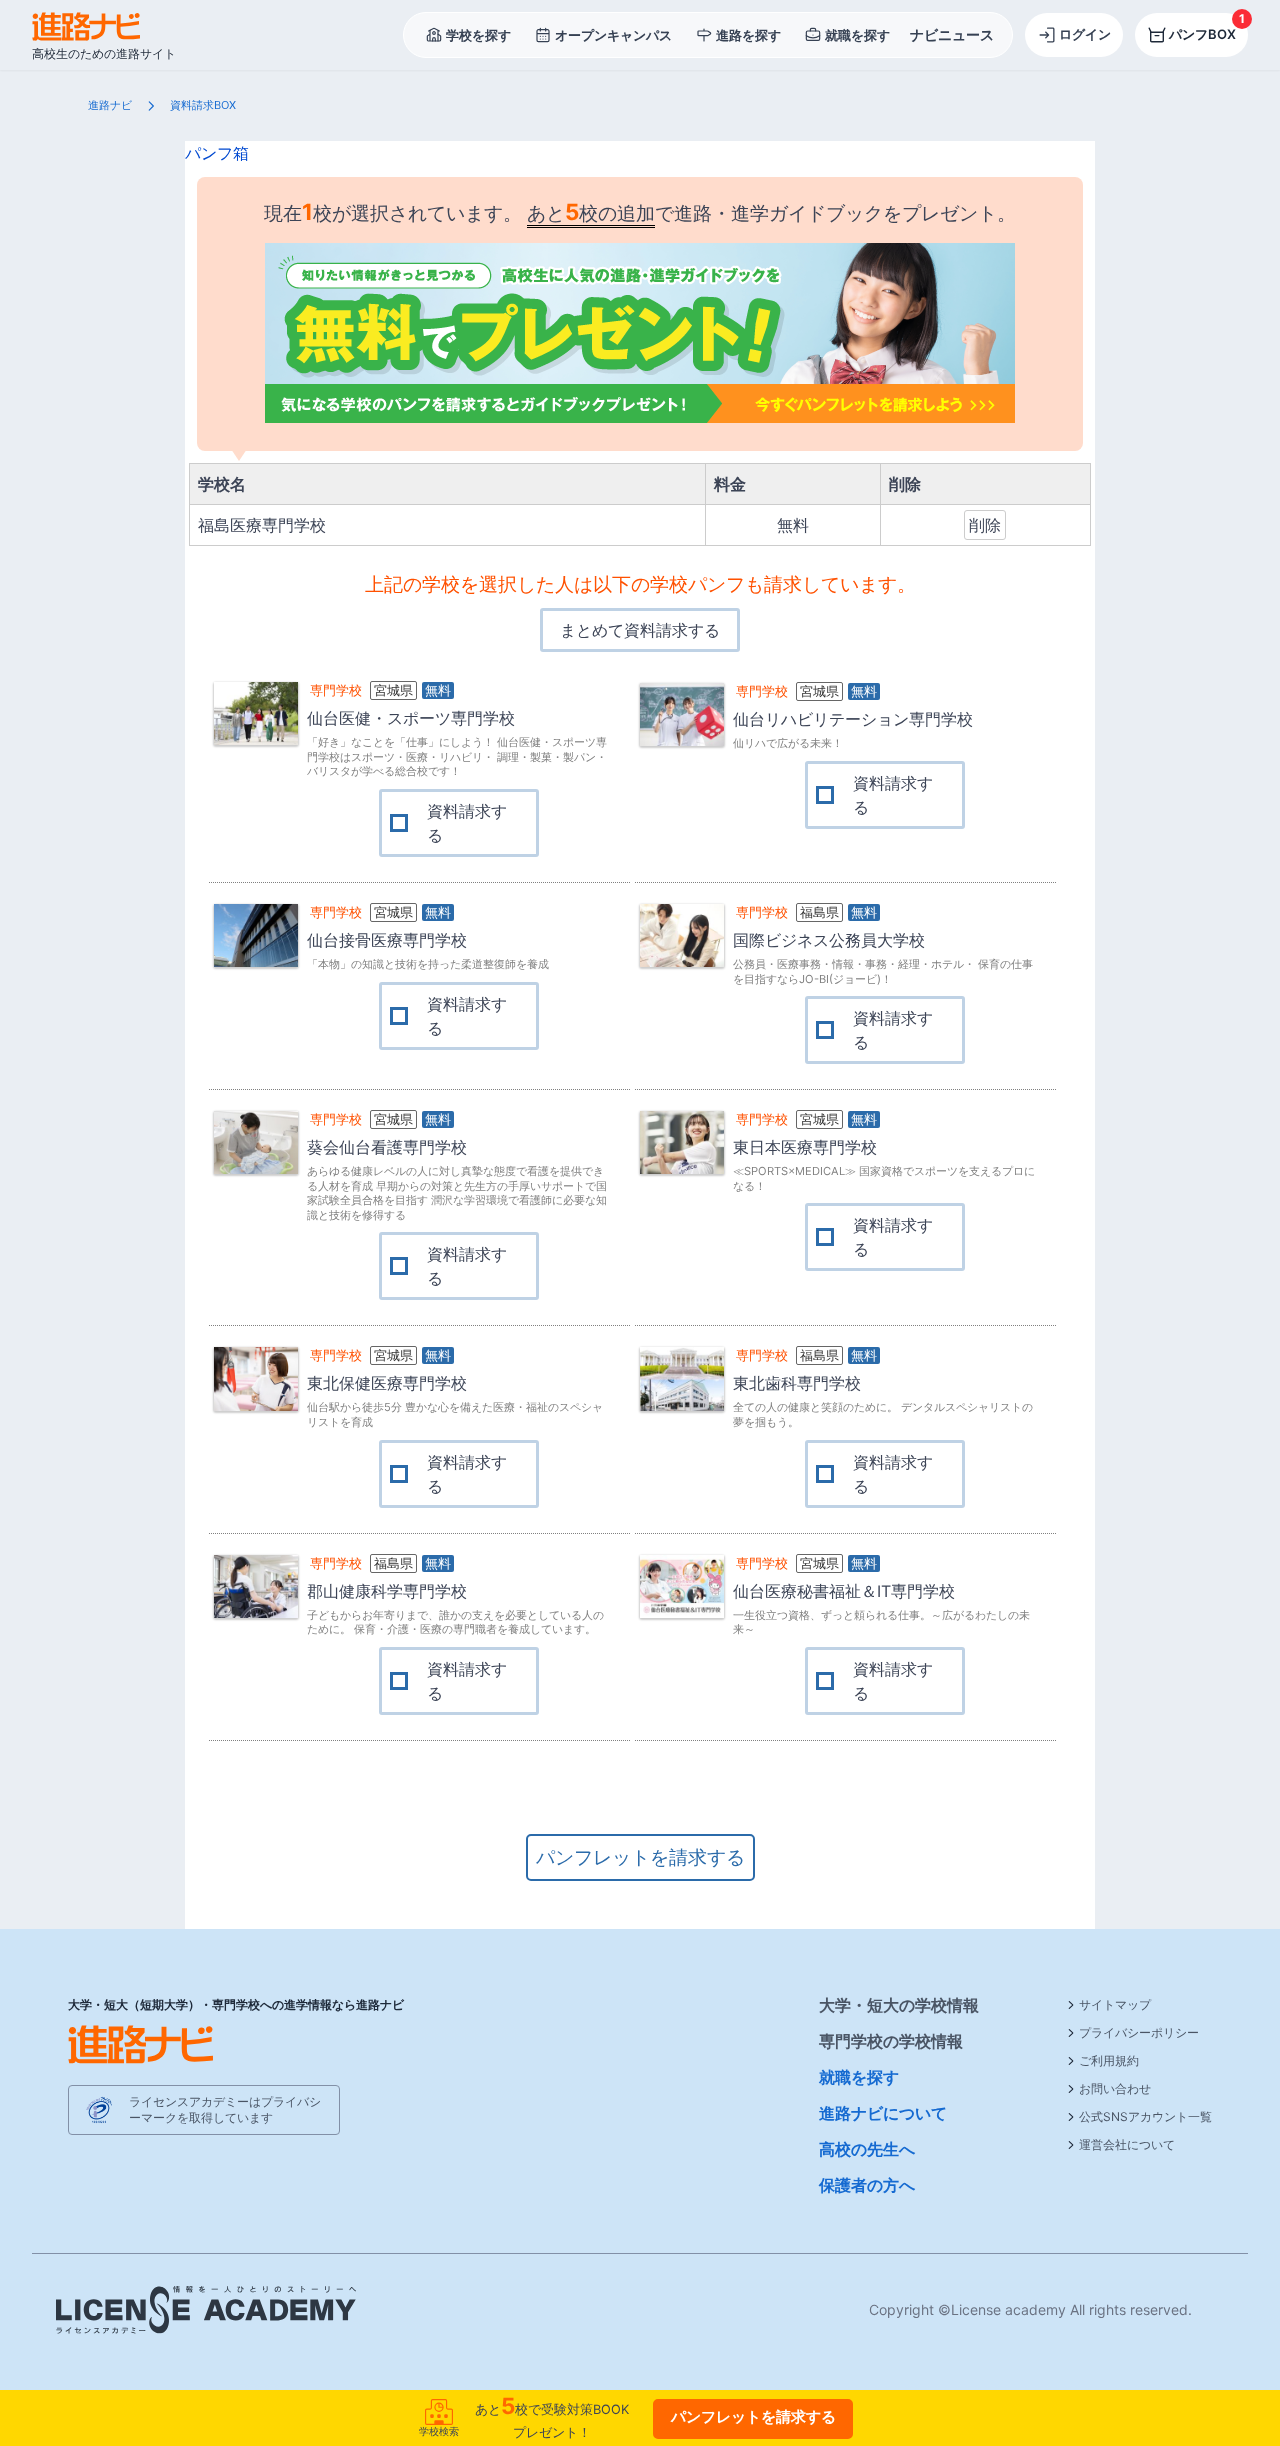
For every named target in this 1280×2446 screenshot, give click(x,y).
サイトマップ (1115, 2004)
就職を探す (859, 2077)
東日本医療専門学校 (805, 1147)
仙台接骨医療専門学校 (387, 940)
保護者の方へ (867, 2185)
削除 (985, 525)
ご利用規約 (1109, 2060)
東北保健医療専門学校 (387, 1383)
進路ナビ (110, 105)
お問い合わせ (1115, 2088)
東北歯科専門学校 (797, 1383)
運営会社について (1127, 2144)
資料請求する (467, 823)
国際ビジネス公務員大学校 (829, 940)
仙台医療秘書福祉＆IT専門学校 (844, 1591)
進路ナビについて (883, 2113)
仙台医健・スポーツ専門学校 (411, 718)
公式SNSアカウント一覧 (1145, 2116)
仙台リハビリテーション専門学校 (853, 719)
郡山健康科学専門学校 (387, 1591)
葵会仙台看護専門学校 (387, 1147)
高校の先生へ (867, 2149)
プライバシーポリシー (1139, 2032)
